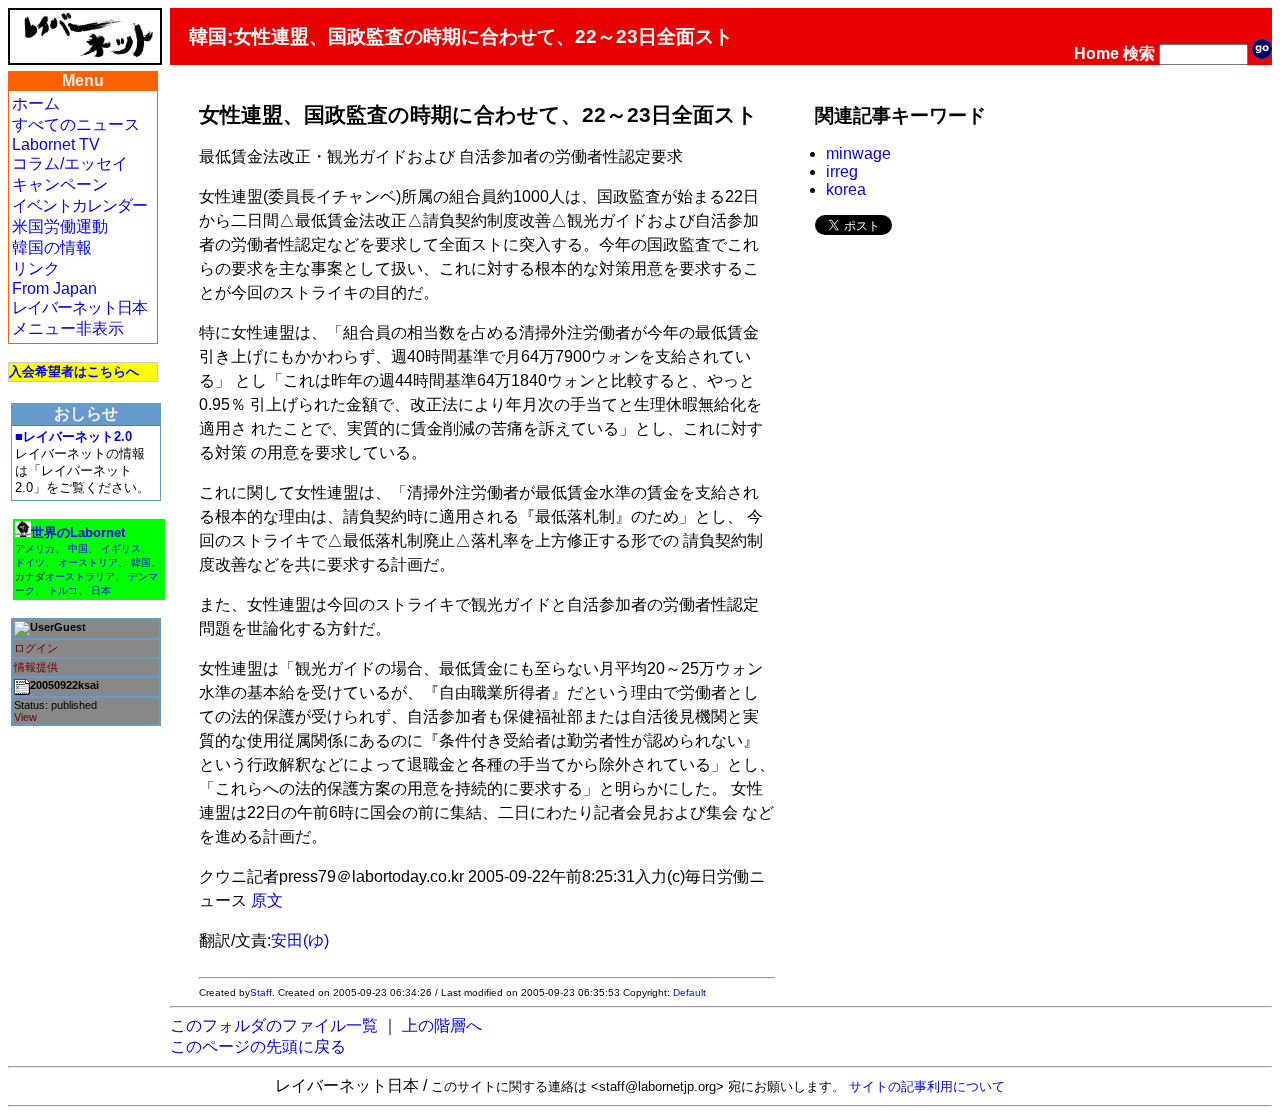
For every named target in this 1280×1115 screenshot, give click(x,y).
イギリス (121, 548)
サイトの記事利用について (927, 1086)
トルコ (63, 590)
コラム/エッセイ (70, 163)
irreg (842, 171)
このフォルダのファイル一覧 (274, 1025)
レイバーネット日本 (79, 307)
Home (1096, 53)
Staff (261, 992)
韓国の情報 (52, 247)
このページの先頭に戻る (258, 1046)
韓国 (141, 562)
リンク (36, 268)
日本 (101, 590)
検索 (1139, 53)
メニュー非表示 (68, 328)
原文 (267, 900)
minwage (858, 153)
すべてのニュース (76, 124)
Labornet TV (56, 144)
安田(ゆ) (300, 940)
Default (689, 992)
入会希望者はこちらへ (74, 371)
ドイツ (30, 562)
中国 (78, 548)
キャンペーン (60, 184)
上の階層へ (442, 1025)
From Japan (54, 288)
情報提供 (36, 667)
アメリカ (35, 548)
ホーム (36, 103)
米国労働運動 (60, 226)
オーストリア (88, 562)
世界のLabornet (78, 532)
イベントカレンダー (79, 205)
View (25, 717)
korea (846, 189)
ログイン (36, 648)
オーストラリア (80, 576)
